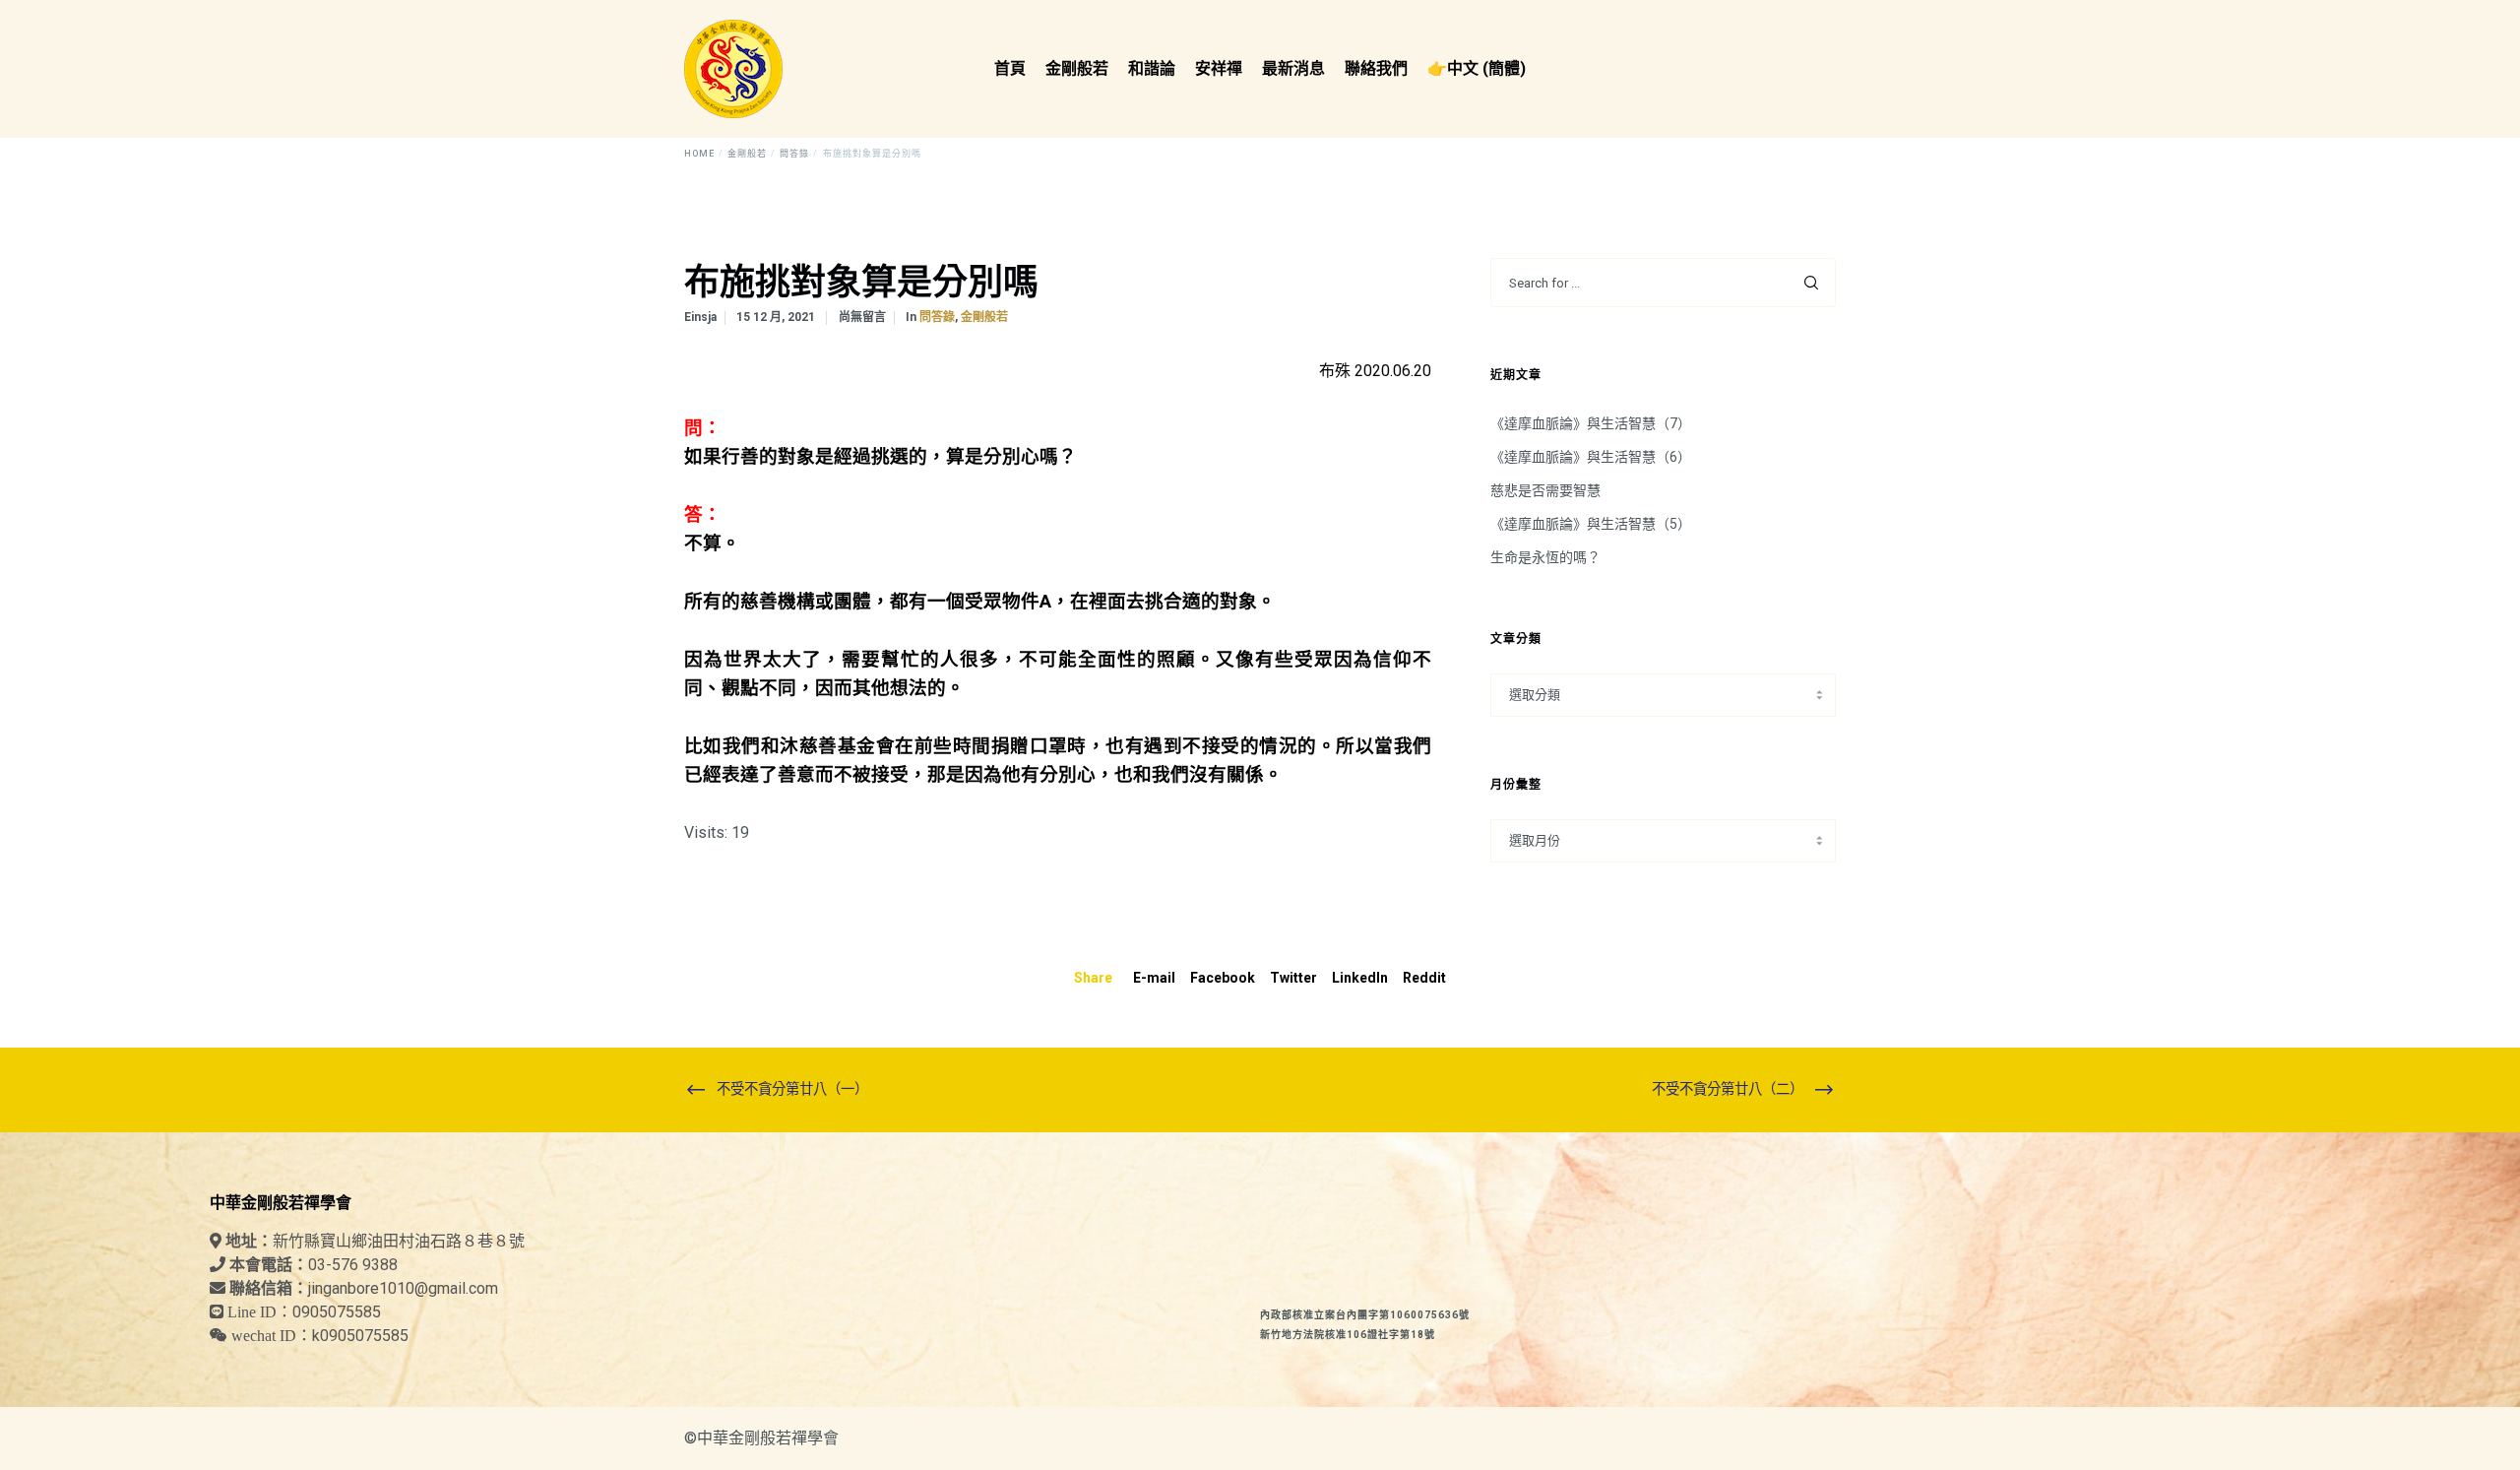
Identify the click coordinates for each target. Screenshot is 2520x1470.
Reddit (1424, 978)
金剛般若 (984, 317)
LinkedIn (1360, 978)
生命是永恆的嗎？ (1545, 557)
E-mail (1154, 978)
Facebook (1223, 978)
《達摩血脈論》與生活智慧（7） (1591, 423)
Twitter (1293, 978)
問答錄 (937, 317)
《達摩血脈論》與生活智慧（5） (1591, 524)
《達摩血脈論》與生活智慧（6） (1591, 457)
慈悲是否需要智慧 (1545, 490)
